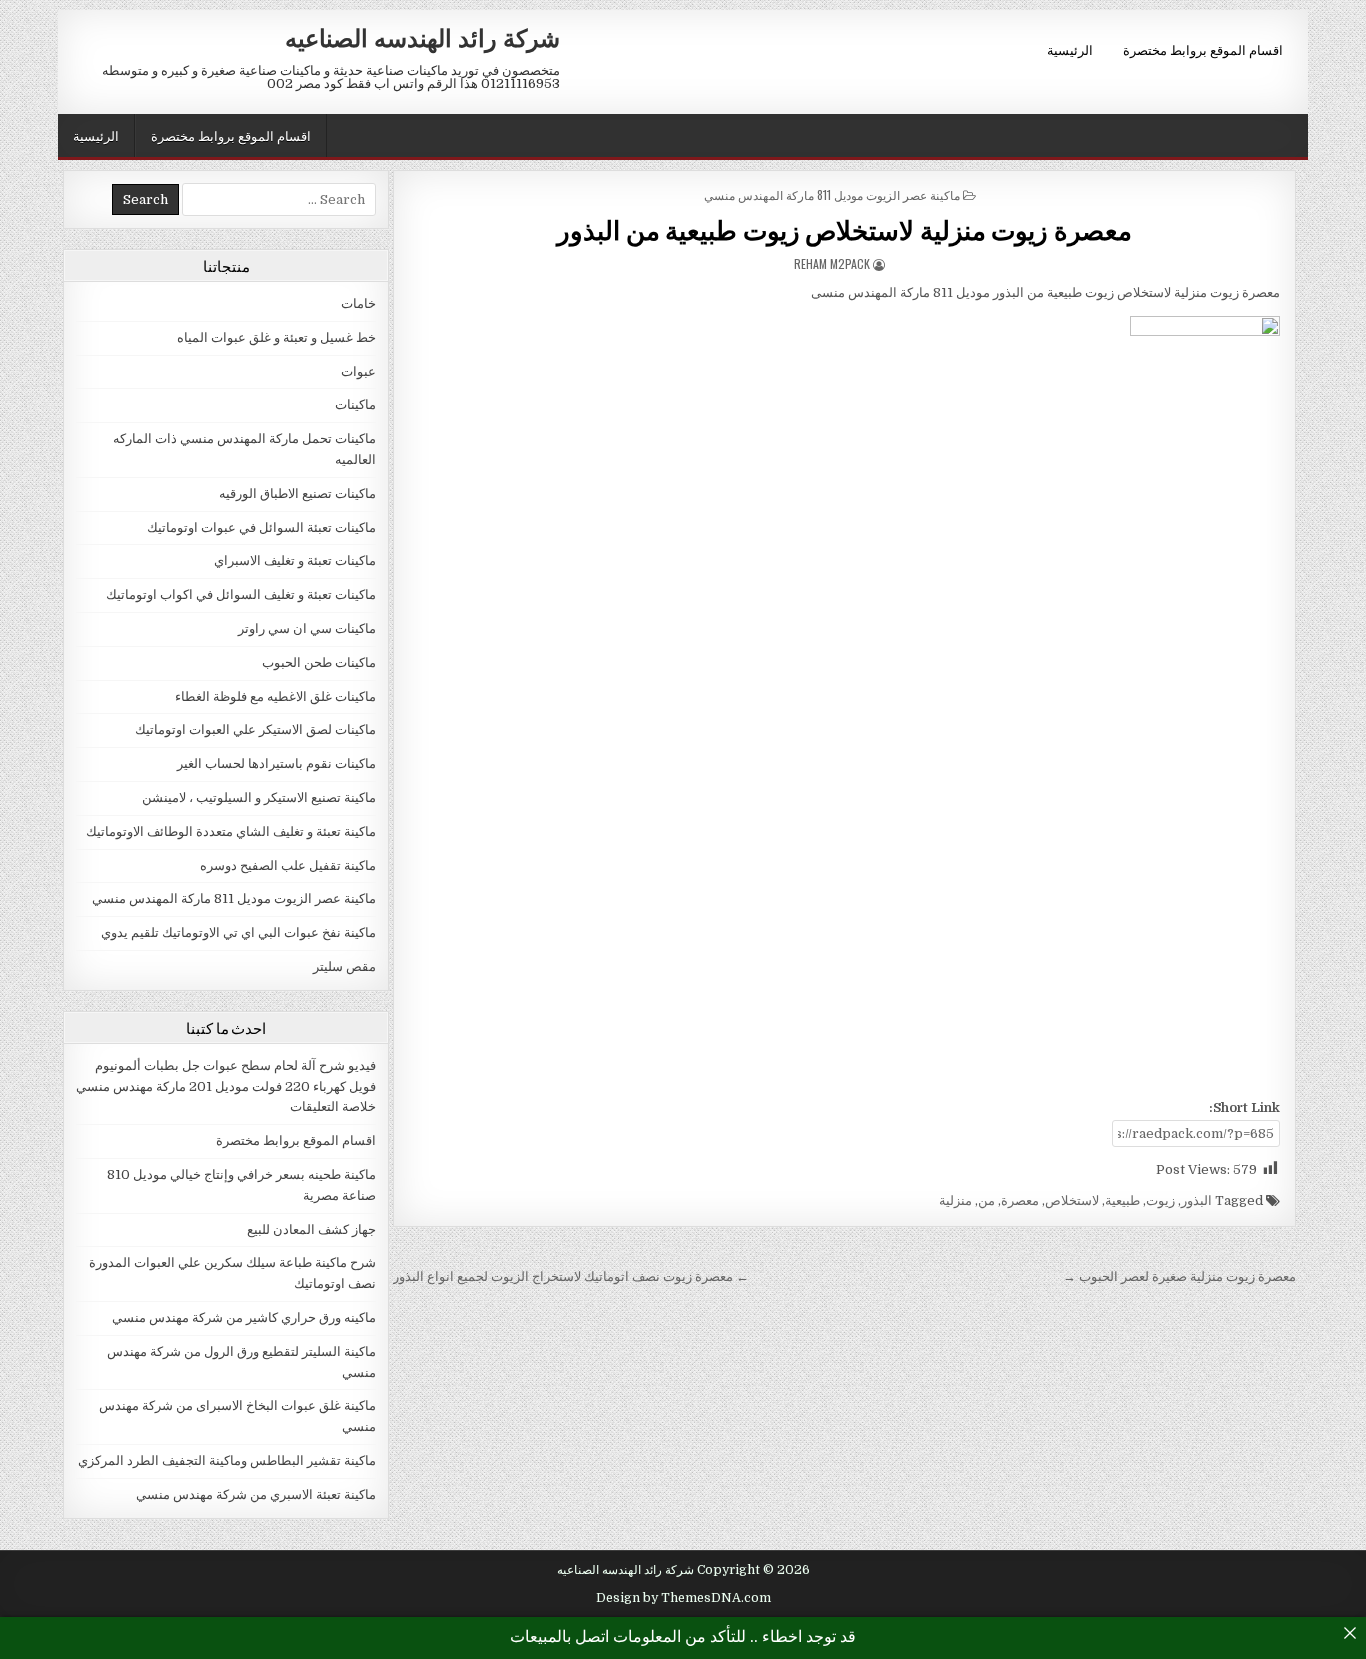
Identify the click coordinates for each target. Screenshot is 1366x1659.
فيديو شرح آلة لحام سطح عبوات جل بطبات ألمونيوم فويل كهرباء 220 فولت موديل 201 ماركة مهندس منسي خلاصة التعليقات (226, 1086)
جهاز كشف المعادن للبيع (311, 1229)
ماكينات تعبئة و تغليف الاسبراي (295, 560)
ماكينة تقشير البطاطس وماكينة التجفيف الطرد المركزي (227, 1460)
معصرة (1020, 1200)
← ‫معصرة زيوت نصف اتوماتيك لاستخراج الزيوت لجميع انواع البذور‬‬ (571, 1276)
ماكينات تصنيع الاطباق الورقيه (297, 493)
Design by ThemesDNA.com (683, 1598)
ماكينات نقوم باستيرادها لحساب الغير (276, 763)
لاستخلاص (1072, 1200)
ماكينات (355, 404)
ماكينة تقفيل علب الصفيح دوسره (288, 865)
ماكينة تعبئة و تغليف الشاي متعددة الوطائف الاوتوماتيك (231, 831)
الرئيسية (1070, 49)
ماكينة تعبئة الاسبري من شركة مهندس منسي (256, 1494)
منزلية (955, 1200)
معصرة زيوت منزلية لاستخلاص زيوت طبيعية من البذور (844, 229)
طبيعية (1122, 1200)
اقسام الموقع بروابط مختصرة (1203, 49)
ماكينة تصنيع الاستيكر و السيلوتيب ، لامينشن (259, 797)
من (986, 1200)
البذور (1196, 1200)
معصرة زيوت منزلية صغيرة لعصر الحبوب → (1179, 1276)
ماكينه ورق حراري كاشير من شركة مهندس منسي (244, 1317)
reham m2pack (832, 263)
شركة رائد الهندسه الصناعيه (422, 37)
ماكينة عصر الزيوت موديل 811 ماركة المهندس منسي (832, 194)
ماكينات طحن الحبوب (319, 662)
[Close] (1350, 1633)
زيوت (1160, 1200)
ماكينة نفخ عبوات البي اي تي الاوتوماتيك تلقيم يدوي (238, 932)
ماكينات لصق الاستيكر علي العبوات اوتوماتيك (255, 729)
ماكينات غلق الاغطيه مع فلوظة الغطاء (275, 696)
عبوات (358, 371)
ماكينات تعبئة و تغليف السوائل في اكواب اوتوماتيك (241, 594)
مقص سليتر (344, 966)
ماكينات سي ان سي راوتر (307, 628)
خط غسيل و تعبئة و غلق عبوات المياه (276, 337)
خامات (358, 303)
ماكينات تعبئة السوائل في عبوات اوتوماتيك (261, 527)
